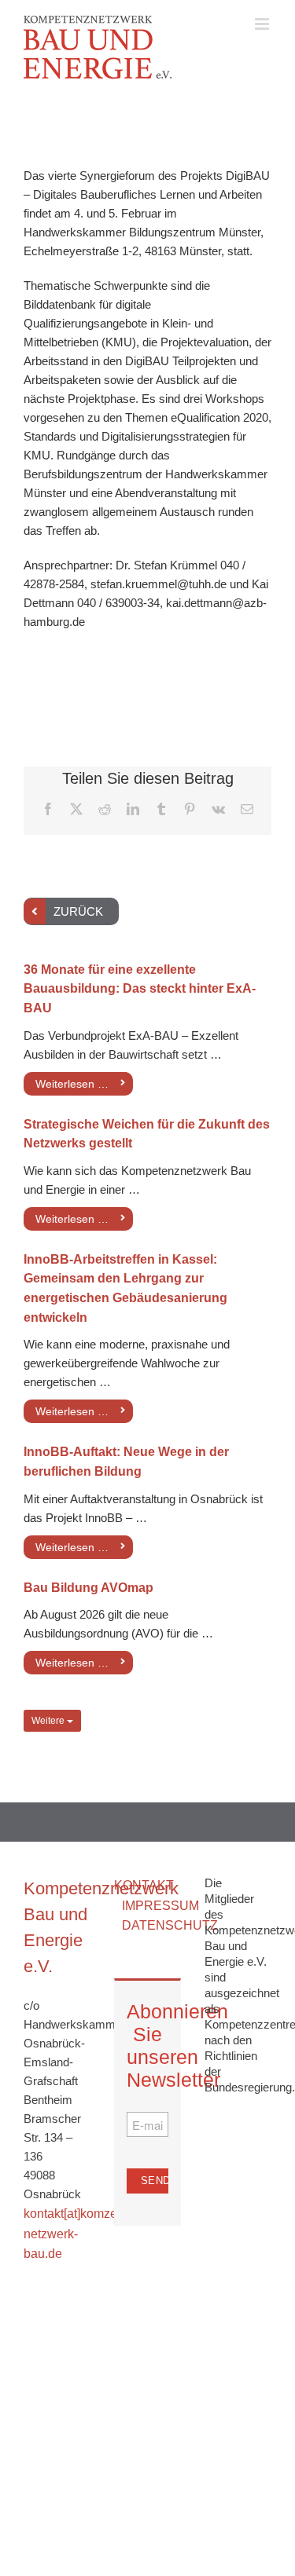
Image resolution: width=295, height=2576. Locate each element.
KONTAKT (144, 1885)
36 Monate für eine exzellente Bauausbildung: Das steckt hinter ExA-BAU (140, 989)
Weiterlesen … (72, 1084)
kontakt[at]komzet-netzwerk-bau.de (74, 2234)
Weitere (49, 1721)
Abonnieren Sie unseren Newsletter (147, 2045)
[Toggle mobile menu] (263, 24)
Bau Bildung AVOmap (88, 1588)
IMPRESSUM (160, 1906)
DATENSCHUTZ (170, 1925)
